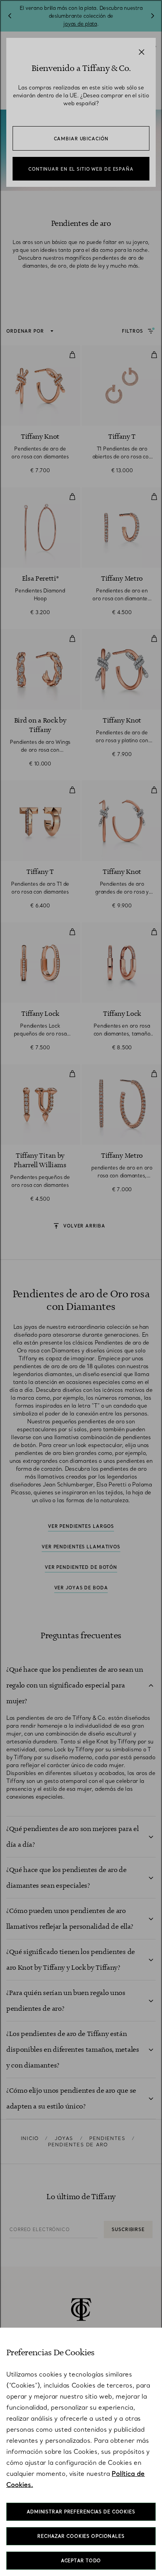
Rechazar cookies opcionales (81, 2536)
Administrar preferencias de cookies (81, 2512)
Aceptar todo (81, 2561)
